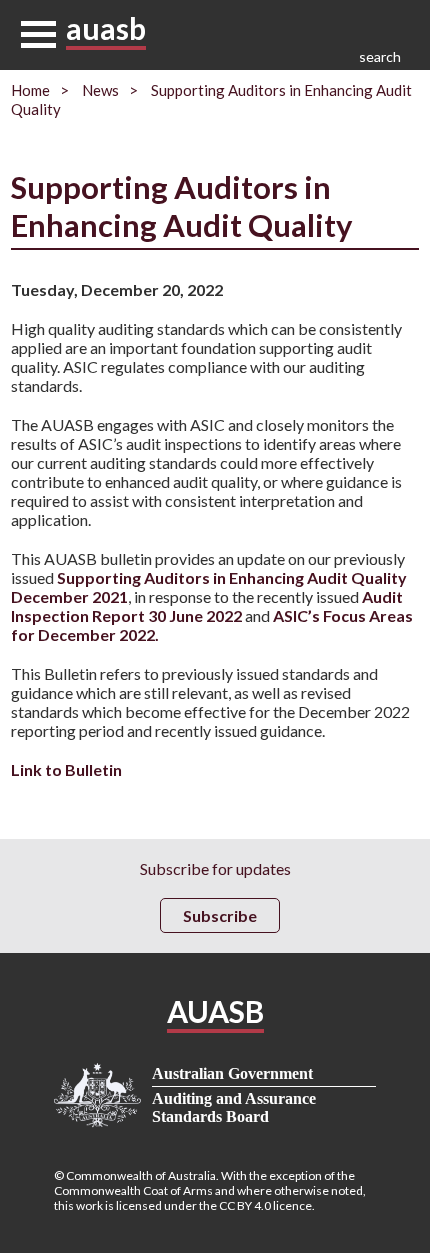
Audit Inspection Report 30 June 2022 (207, 606)
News (100, 90)
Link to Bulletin (66, 769)
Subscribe (220, 915)
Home (30, 90)
